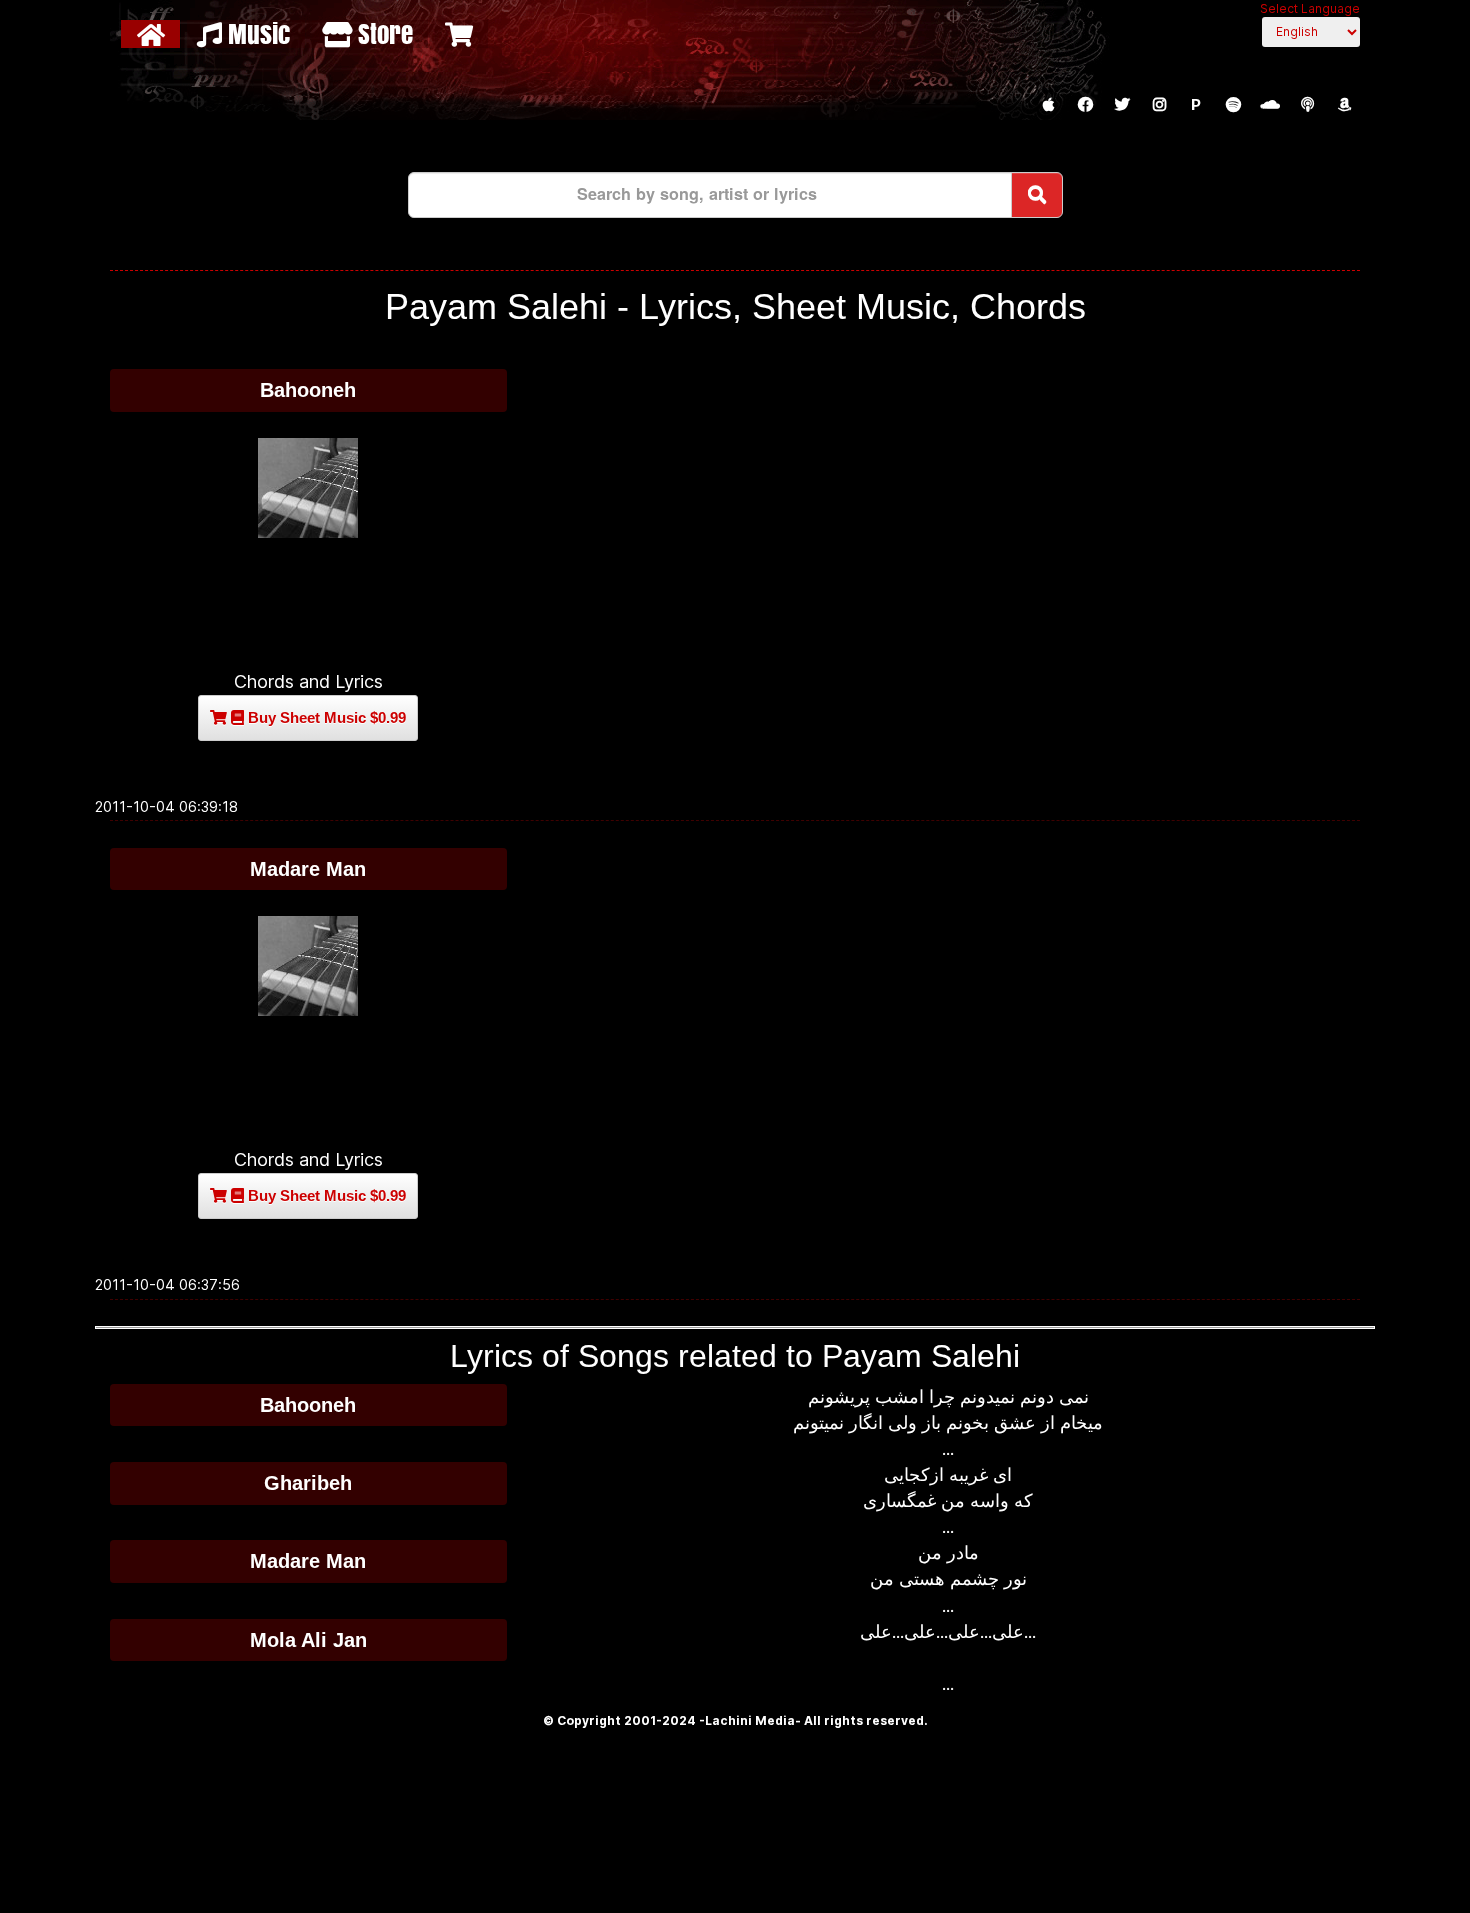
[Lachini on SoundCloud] (1270, 105)
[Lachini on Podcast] (1307, 105)
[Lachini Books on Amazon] (1344, 105)
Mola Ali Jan (308, 1640)
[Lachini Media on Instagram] (1159, 105)
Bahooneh (308, 390)
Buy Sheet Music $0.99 (325, 717)
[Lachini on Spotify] (1233, 105)
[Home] (153, 34)
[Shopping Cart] (461, 34)
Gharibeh (308, 1483)
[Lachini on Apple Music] (1048, 105)
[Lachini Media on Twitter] (1122, 105)
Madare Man (308, 869)
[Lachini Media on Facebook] (1085, 105)
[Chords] (308, 488)
